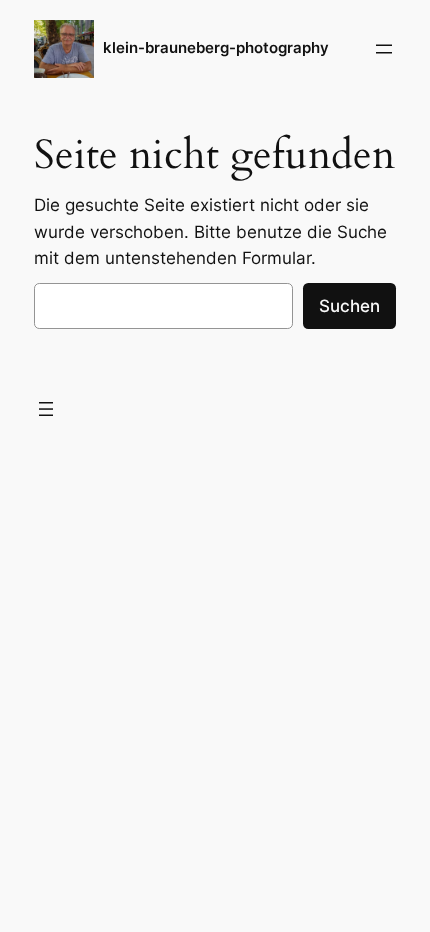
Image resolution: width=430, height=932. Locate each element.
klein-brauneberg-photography (216, 48)
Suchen (349, 306)
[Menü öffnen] (384, 49)
